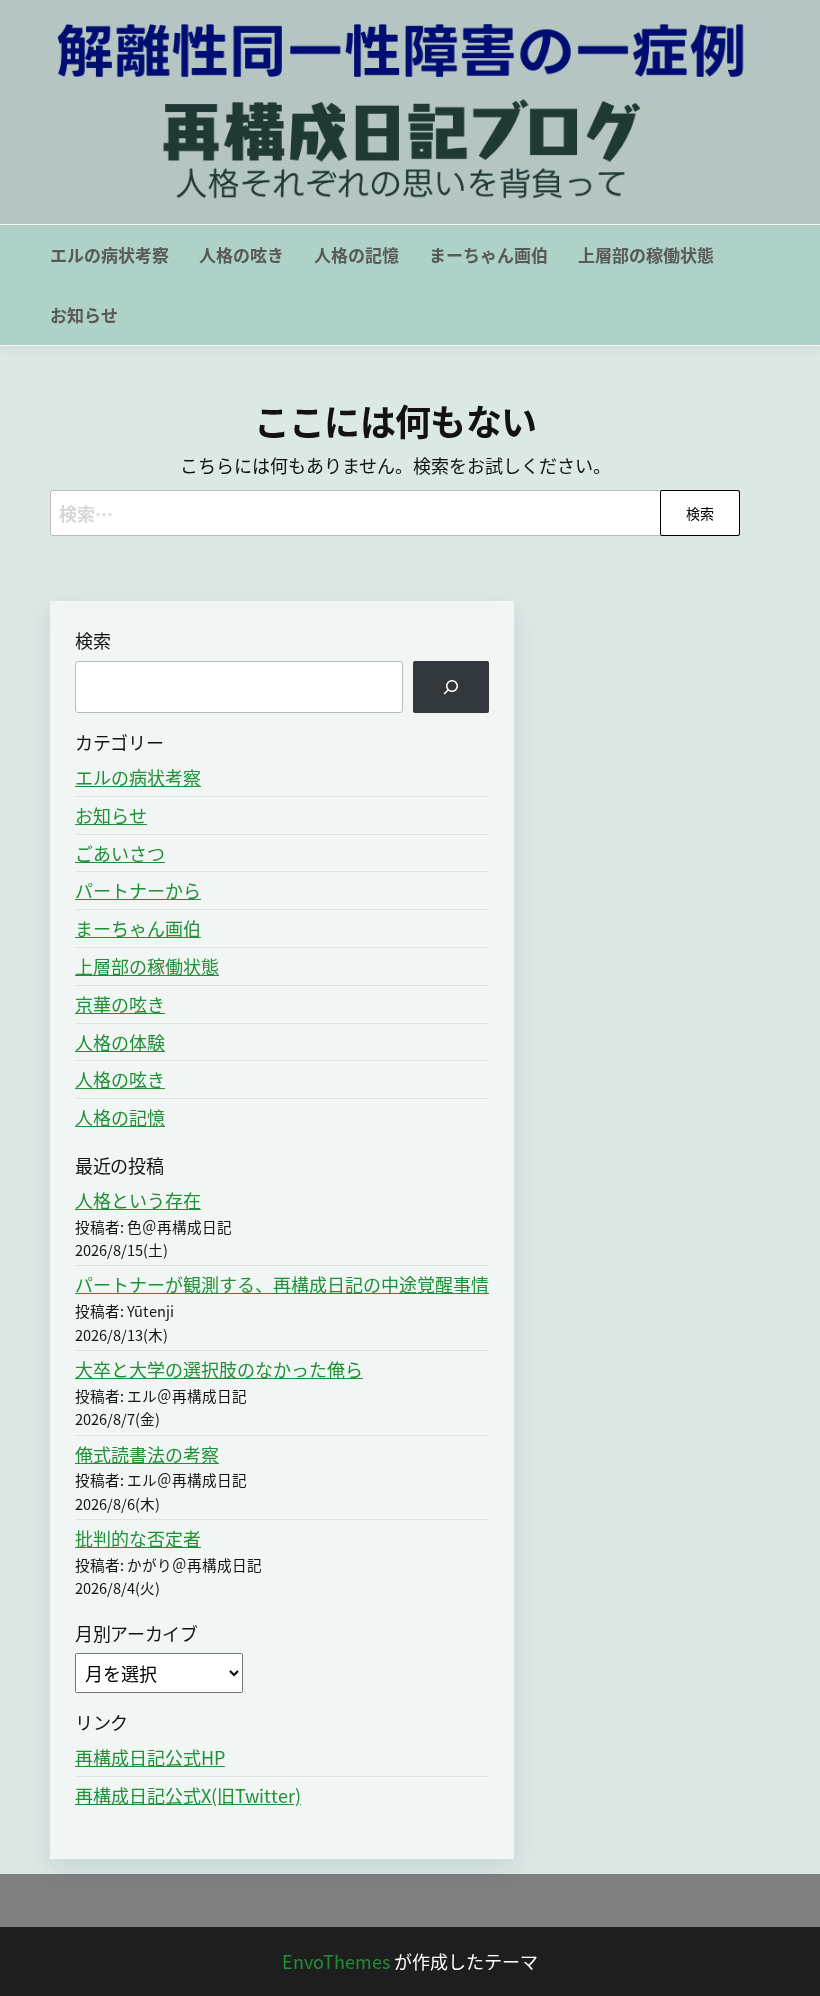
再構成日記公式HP (150, 1757)
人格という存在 (138, 1200)
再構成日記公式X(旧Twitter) (188, 1795)
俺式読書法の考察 (147, 1454)
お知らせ (84, 314)
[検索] (451, 687)
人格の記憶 (356, 254)
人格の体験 (120, 1042)
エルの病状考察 (109, 254)
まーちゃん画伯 (488, 254)
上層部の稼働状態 (646, 254)
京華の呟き (120, 1004)
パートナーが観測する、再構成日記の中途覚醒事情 (282, 1284)
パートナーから (138, 890)
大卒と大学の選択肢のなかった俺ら (219, 1369)
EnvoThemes (336, 1961)
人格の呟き (241, 254)
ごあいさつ (120, 853)
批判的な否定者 (138, 1538)
